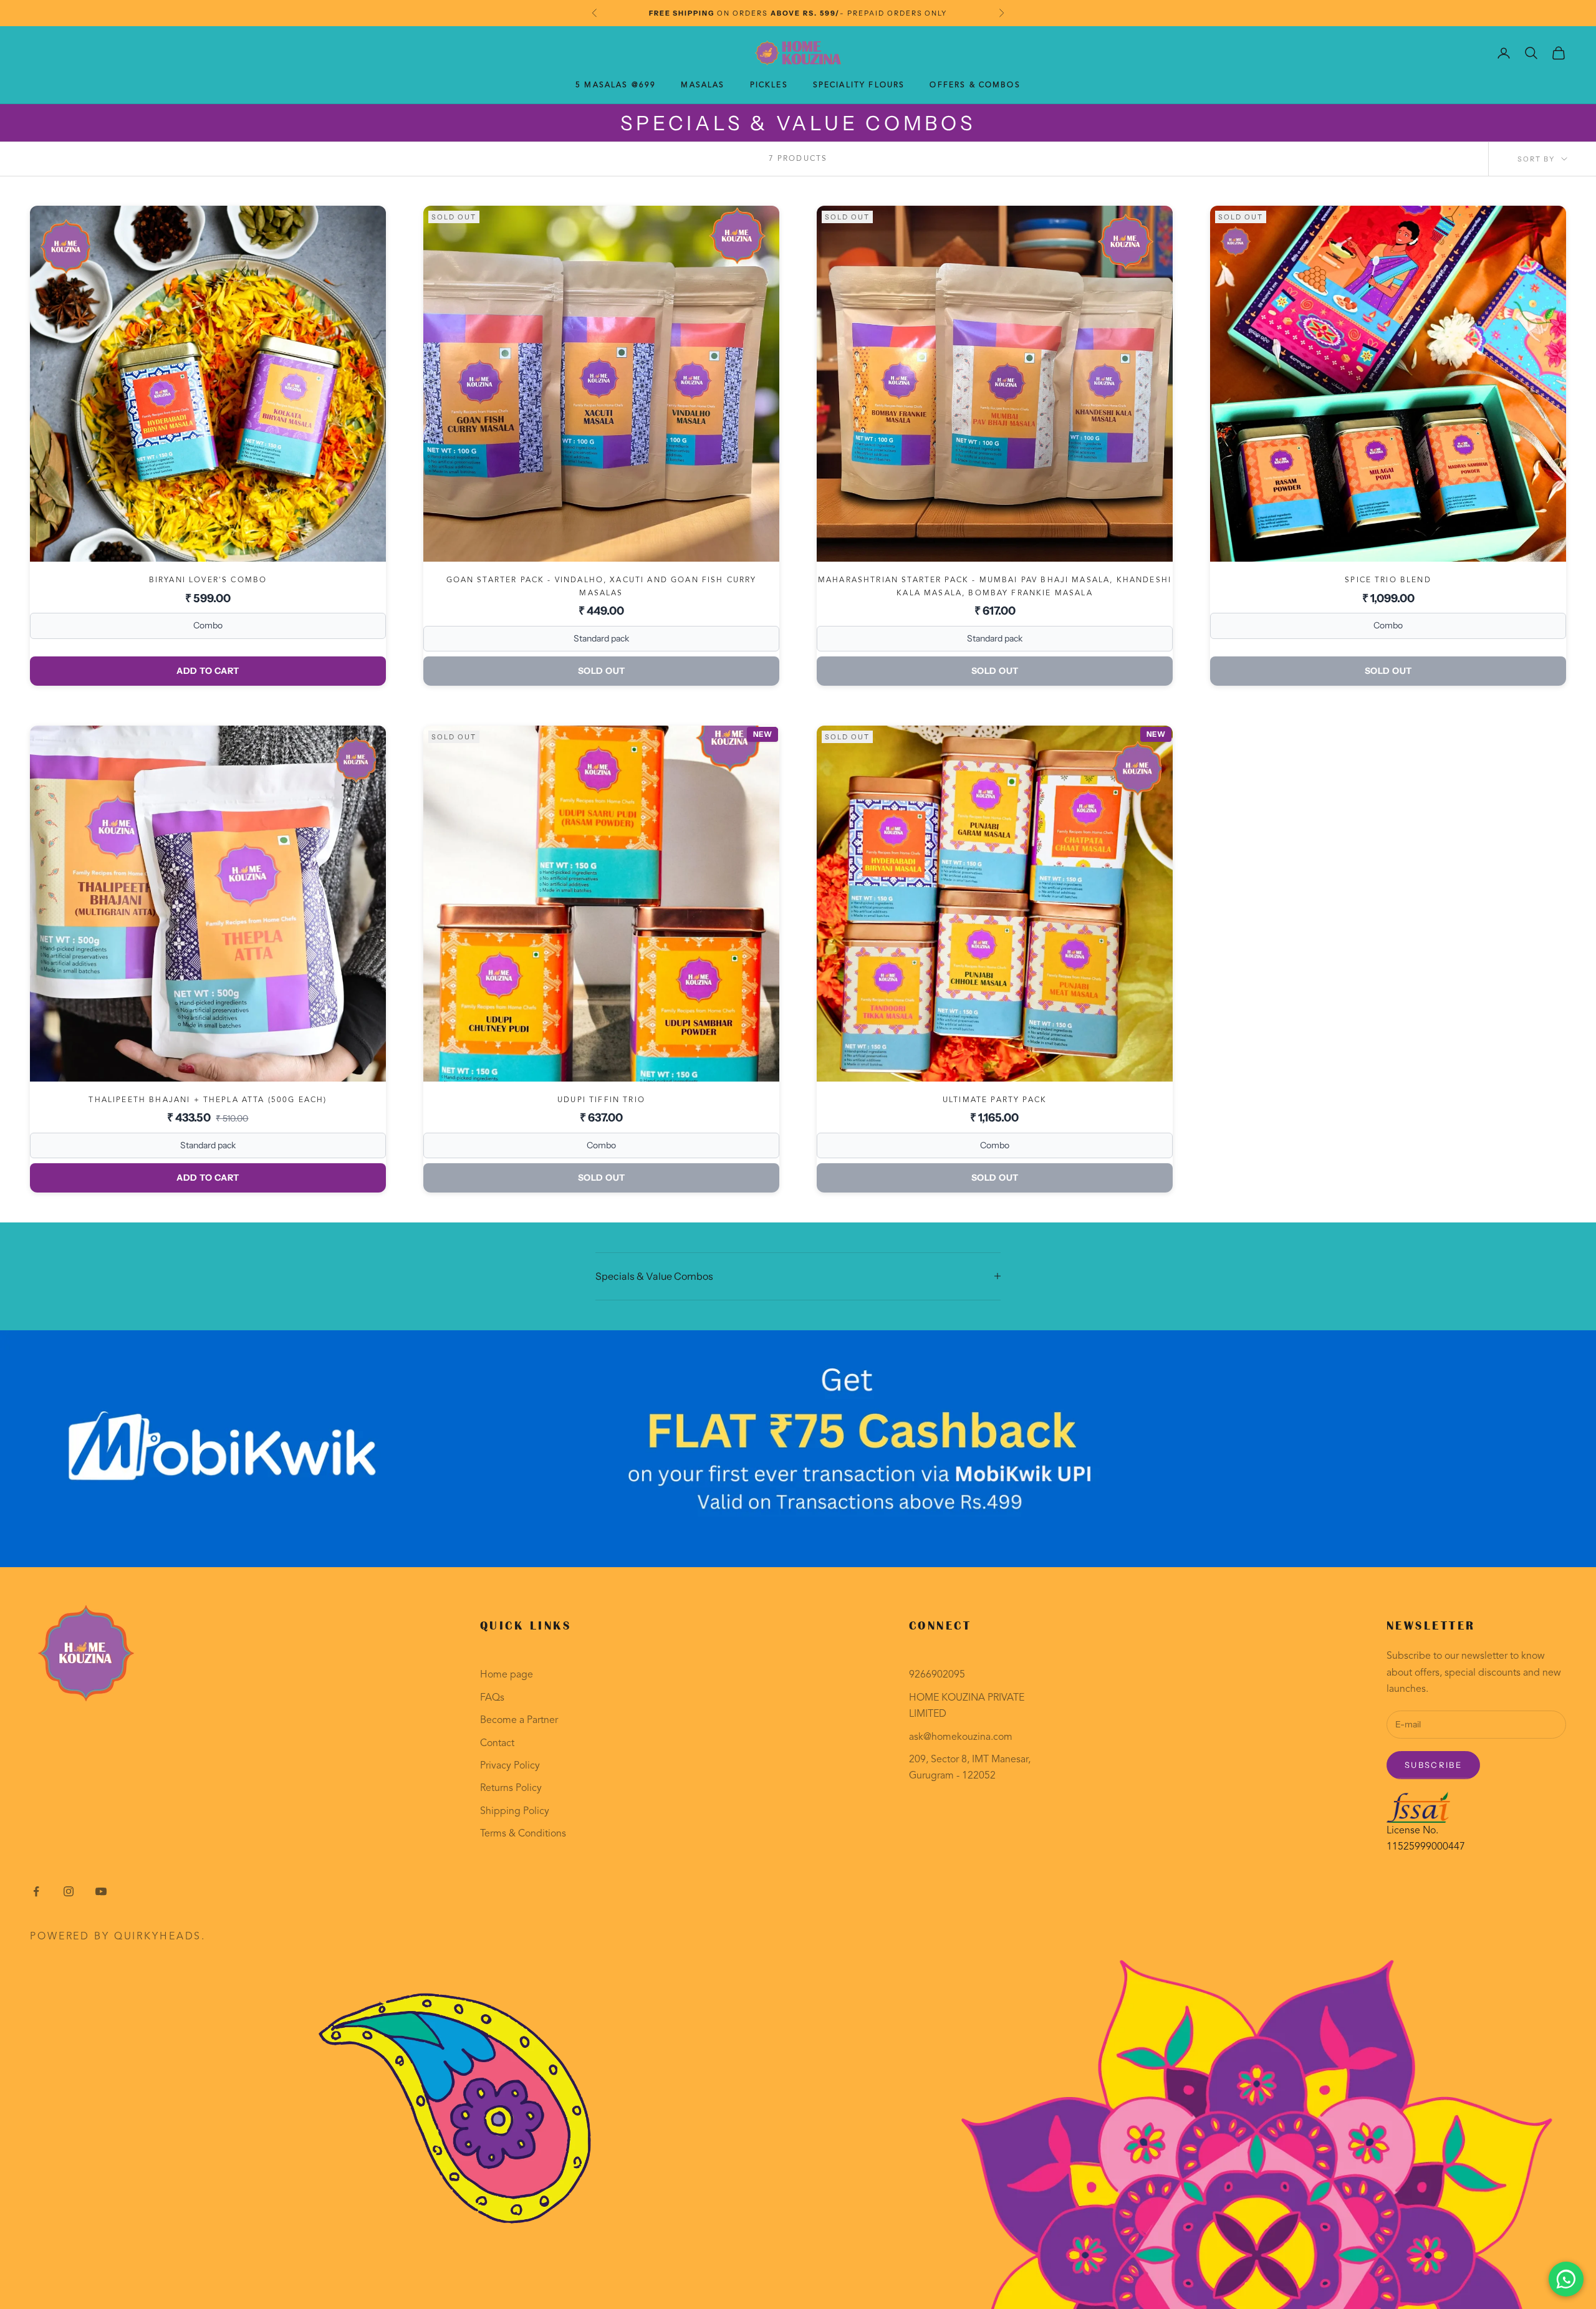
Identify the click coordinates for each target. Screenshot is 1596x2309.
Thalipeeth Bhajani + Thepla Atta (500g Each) (208, 1100)
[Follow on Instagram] (69, 1891)
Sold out (602, 671)
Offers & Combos (975, 85)
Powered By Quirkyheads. (118, 1937)
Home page (507, 1675)
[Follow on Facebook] (36, 1891)
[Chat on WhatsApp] (1566, 2279)
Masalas (703, 85)
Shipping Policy (515, 1812)
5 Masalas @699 (616, 85)
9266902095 (937, 1675)
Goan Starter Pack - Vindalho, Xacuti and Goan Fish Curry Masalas (602, 587)
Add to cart (208, 671)
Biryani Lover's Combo (208, 580)
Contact (497, 1744)
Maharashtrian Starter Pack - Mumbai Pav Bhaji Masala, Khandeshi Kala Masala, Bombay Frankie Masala (995, 587)
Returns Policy (511, 1788)
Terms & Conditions (523, 1834)
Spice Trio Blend (1388, 580)
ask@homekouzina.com (961, 1737)
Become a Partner (519, 1721)
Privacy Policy (510, 1766)
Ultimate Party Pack (995, 1100)
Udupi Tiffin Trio (601, 1100)
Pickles (769, 85)
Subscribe (1433, 1765)
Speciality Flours (859, 85)
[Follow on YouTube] (101, 1891)
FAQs (492, 1698)
